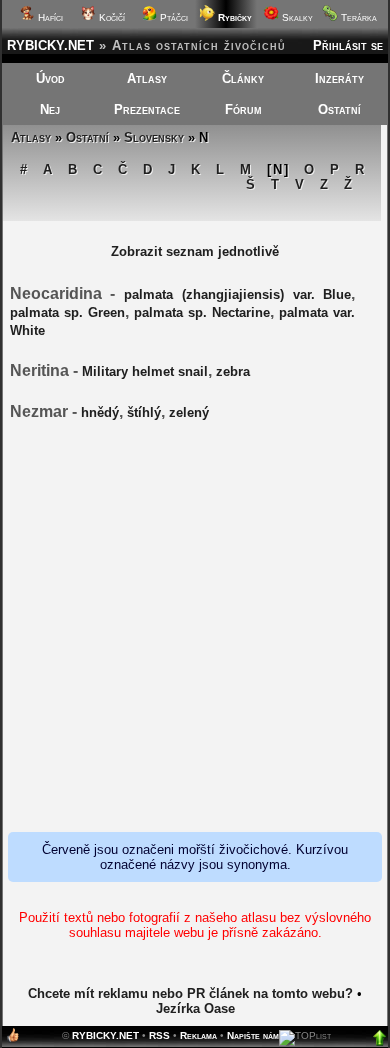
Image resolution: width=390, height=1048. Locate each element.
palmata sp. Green (67, 312)
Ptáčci (172, 17)
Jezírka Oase (195, 1008)
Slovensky (154, 137)
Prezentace (147, 109)
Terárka (357, 17)
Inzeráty (339, 78)
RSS (159, 1035)
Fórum (243, 109)
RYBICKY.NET (50, 45)
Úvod (50, 78)
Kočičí (110, 17)
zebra (233, 371)
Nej (50, 109)
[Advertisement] (195, 627)
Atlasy (147, 78)
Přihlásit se (348, 45)
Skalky (296, 17)
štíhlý (144, 412)
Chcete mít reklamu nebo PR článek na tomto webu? (190, 993)
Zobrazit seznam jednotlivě (195, 251)
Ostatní (339, 109)
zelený (189, 412)
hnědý (100, 412)
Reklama (198, 1035)
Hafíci (49, 17)
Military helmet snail (145, 371)
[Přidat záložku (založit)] (13, 1039)
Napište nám (253, 1035)
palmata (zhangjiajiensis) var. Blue (237, 294)
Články (243, 78)
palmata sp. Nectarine (202, 312)
